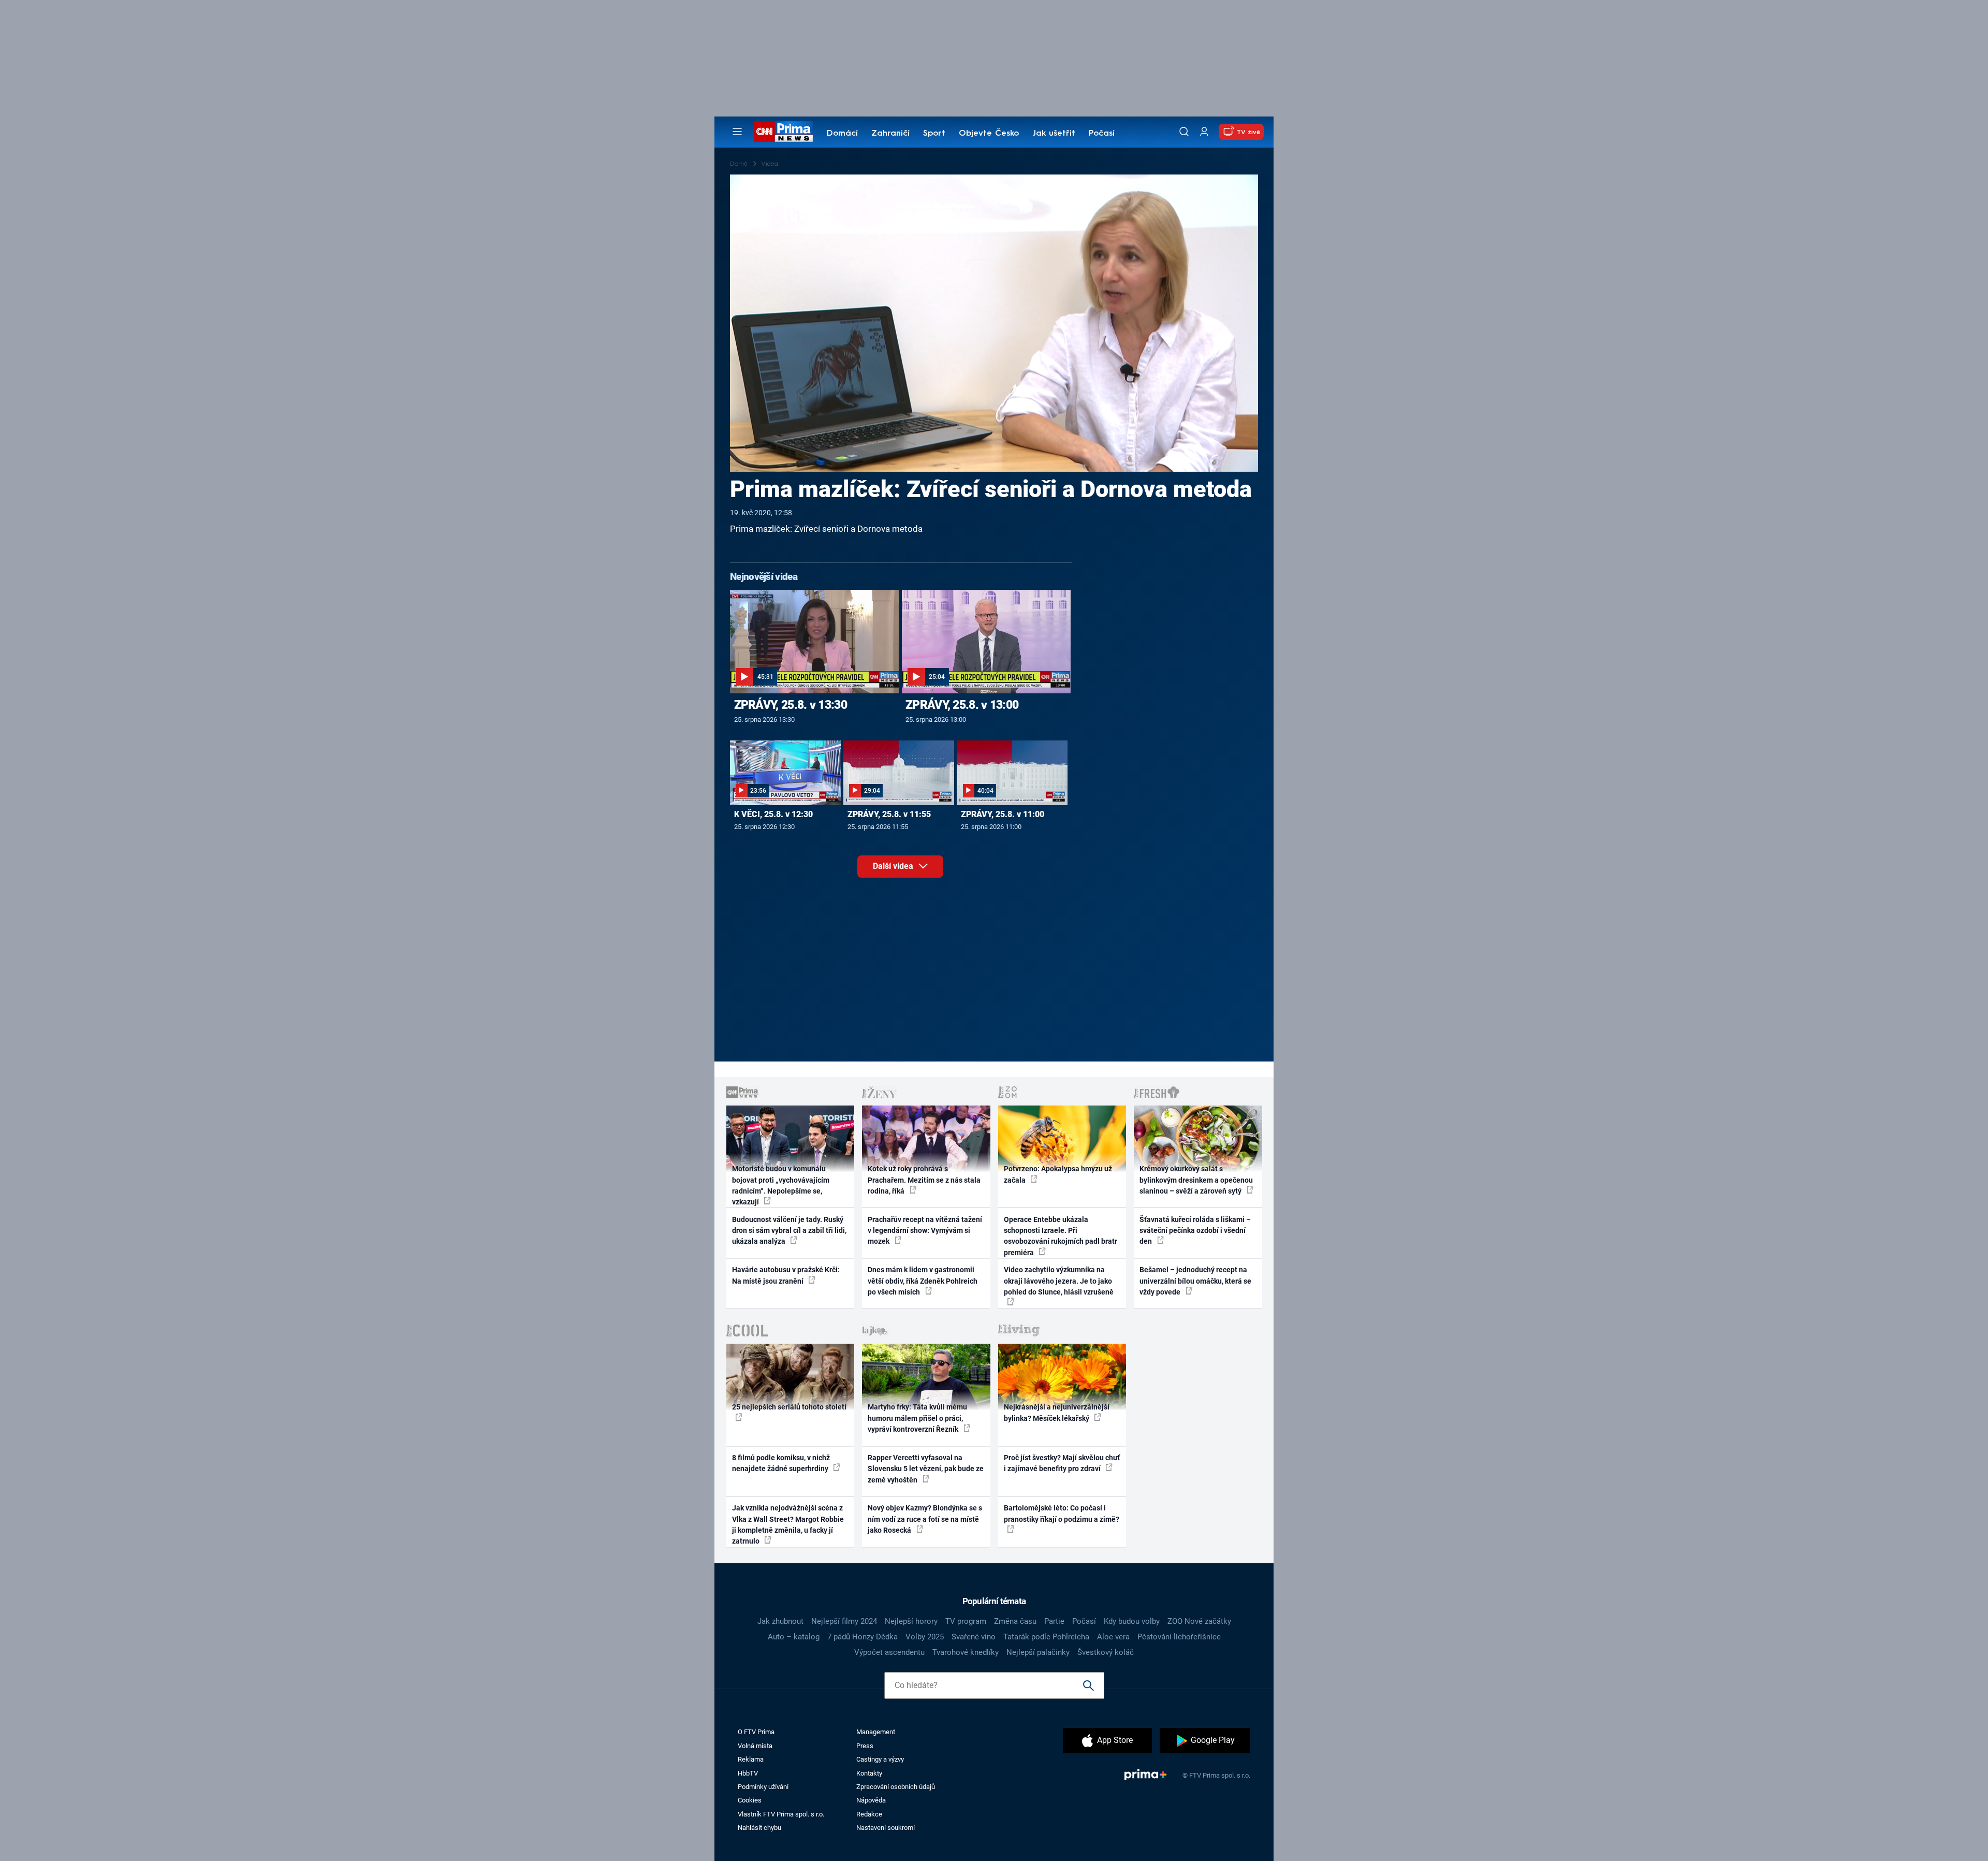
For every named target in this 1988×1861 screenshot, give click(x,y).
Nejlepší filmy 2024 (844, 1621)
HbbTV (748, 1773)
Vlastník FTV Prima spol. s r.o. (781, 1814)
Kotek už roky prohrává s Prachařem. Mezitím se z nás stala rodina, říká (924, 1180)
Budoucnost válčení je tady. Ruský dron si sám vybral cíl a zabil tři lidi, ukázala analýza (789, 1231)
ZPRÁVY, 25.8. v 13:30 (791, 705)
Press (865, 1746)
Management (876, 1732)
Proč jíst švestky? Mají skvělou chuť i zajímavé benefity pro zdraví (1062, 1463)
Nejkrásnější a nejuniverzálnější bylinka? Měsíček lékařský (1057, 1412)
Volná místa (755, 1746)
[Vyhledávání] (1184, 132)
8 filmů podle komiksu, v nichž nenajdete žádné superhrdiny (781, 1463)
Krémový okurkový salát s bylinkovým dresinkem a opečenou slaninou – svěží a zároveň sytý (1196, 1180)
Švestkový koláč (1106, 1652)
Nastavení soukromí (886, 1828)
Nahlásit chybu (759, 1828)
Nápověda (871, 1800)
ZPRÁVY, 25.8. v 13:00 (962, 705)
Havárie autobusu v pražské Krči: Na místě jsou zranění (786, 1275)
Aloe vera (1113, 1637)
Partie (1054, 1621)
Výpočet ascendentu (889, 1652)
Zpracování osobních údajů (896, 1787)
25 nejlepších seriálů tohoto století (789, 1407)
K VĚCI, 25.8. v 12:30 (773, 814)
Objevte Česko (989, 134)
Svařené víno (974, 1637)
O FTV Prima (756, 1732)
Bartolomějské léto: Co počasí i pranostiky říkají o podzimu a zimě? (1062, 1513)
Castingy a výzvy (880, 1759)
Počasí (1102, 134)
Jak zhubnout (780, 1621)
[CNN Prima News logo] (784, 132)
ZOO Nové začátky (1199, 1621)
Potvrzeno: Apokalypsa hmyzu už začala (1058, 1174)
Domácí (842, 134)
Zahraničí (890, 134)
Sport (934, 134)
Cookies (750, 1800)
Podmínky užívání (763, 1787)
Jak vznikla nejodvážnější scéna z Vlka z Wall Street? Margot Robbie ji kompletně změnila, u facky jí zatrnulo (788, 1524)
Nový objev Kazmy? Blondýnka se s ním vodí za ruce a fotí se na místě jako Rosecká (925, 1519)
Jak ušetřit (1054, 134)
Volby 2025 (925, 1637)
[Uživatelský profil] (1204, 132)
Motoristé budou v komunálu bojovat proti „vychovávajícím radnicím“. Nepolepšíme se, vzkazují (781, 1185)
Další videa (894, 866)
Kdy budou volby (1132, 1621)
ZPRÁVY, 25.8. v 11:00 (1003, 814)
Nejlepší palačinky (1038, 1652)
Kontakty (869, 1773)
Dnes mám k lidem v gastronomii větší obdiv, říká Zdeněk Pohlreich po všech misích (923, 1281)
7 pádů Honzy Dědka (863, 1637)
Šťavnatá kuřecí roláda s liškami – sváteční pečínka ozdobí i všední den (1195, 1231)
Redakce (869, 1814)
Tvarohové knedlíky (966, 1652)
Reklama (751, 1759)
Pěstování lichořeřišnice (1179, 1637)
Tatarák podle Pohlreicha (1046, 1637)
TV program (966, 1621)
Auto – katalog (794, 1637)
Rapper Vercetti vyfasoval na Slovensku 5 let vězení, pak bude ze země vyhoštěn (926, 1469)
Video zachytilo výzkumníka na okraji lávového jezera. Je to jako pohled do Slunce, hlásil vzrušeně (1059, 1281)
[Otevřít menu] (737, 132)
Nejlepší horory (911, 1621)
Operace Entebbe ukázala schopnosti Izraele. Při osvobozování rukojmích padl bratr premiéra (1061, 1236)
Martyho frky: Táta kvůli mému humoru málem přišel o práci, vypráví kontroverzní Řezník (917, 1418)
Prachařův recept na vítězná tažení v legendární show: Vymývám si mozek (925, 1231)
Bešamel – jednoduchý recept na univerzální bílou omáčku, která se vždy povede (1195, 1281)
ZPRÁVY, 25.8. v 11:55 (889, 814)
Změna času (1015, 1621)
